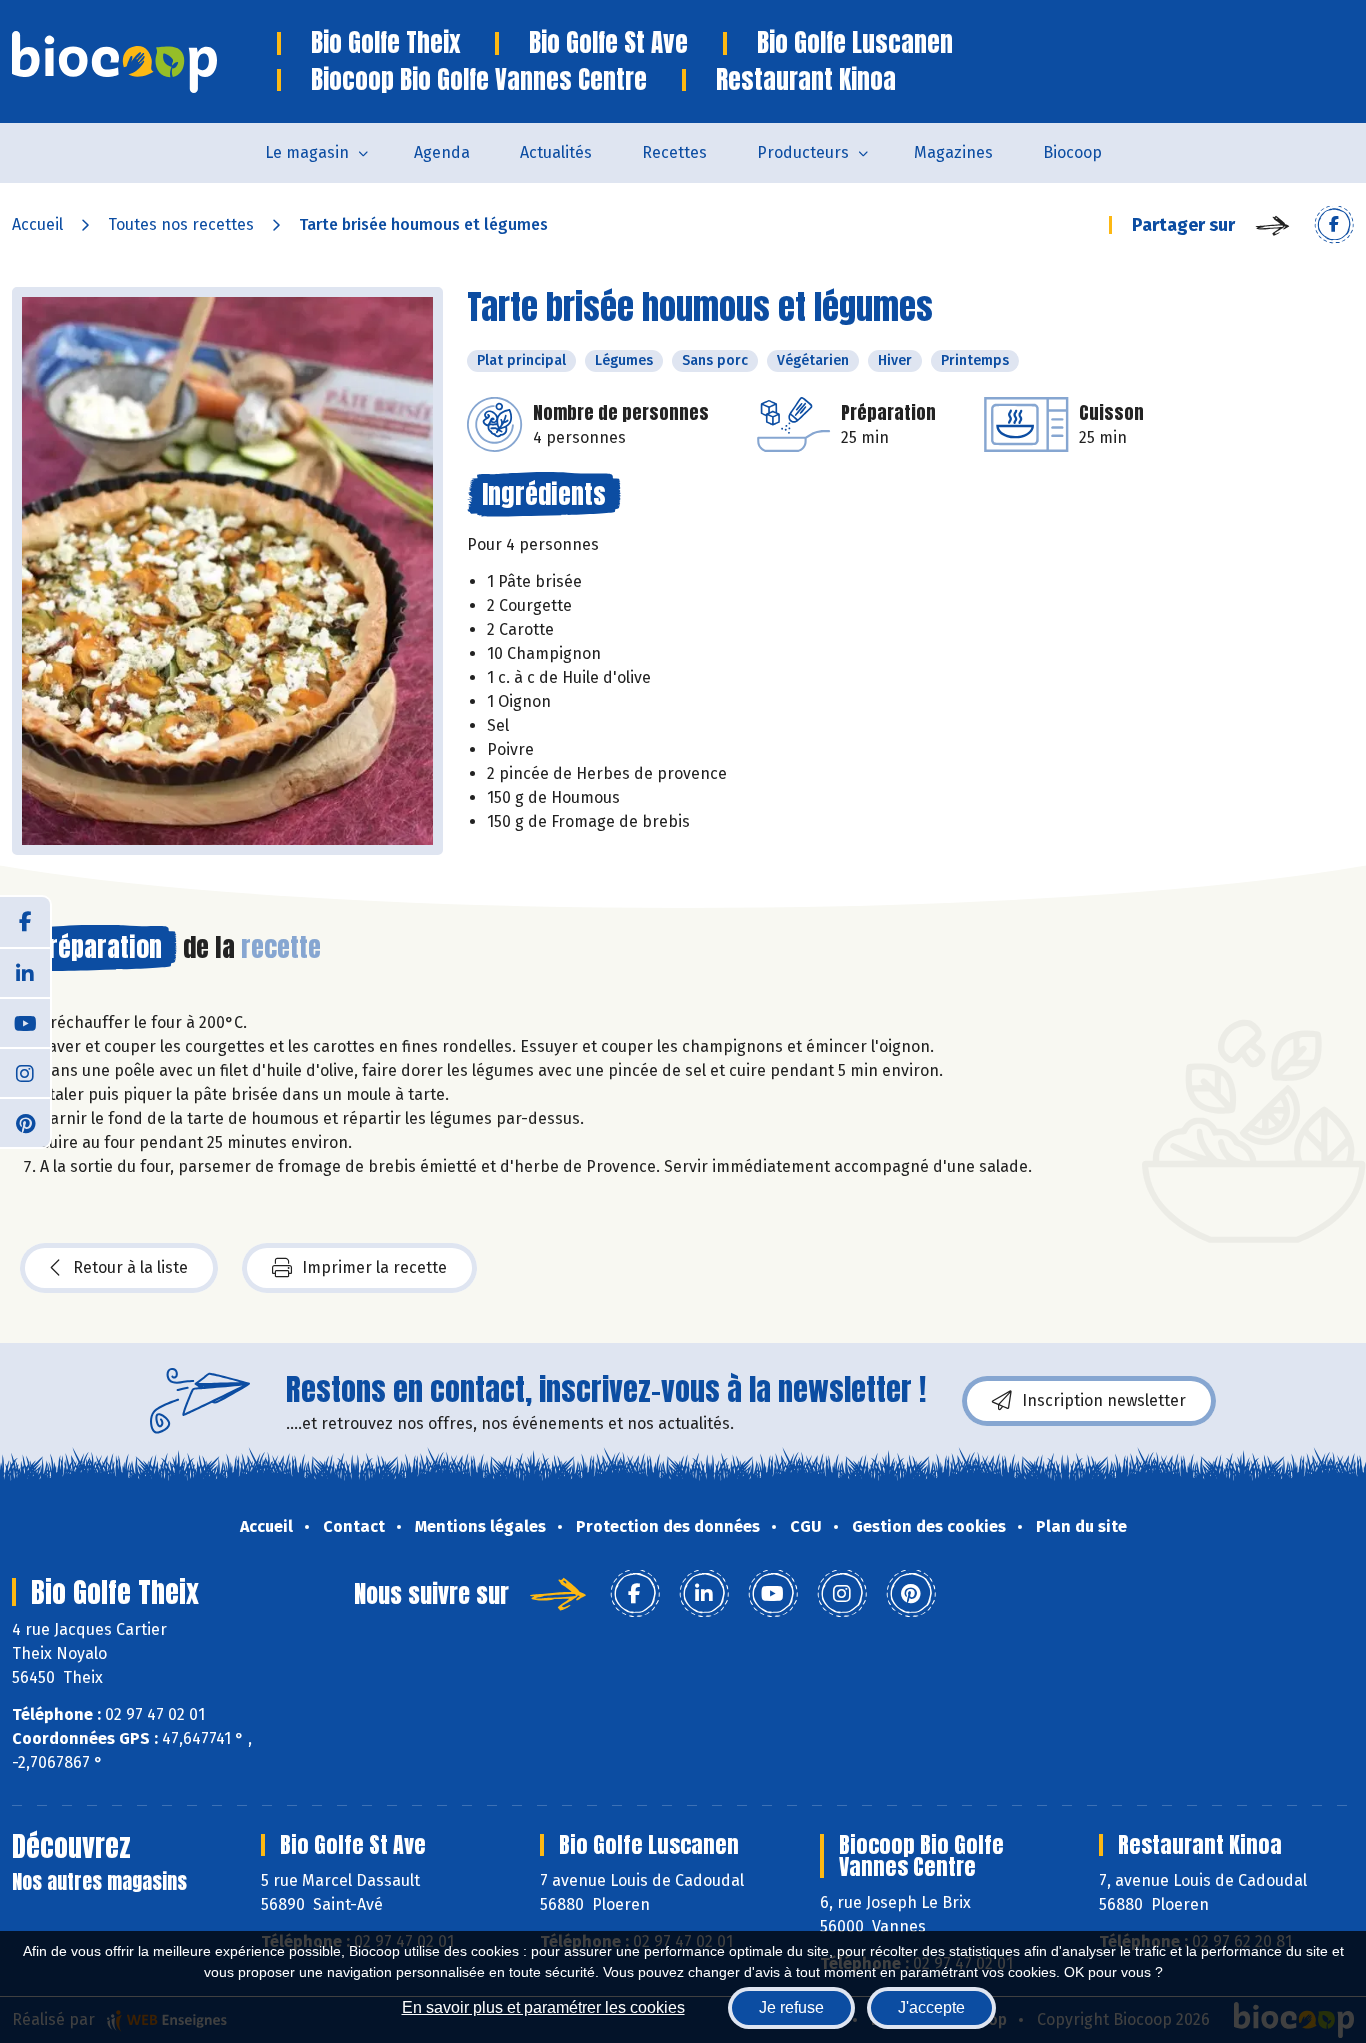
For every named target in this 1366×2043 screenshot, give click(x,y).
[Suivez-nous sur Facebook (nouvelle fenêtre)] (25, 922)
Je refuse (791, 2007)
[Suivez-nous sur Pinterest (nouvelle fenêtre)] (25, 1122)
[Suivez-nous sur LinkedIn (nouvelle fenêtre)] (25, 972)
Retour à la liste (130, 1267)
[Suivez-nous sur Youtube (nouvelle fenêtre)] (25, 1022)
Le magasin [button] (307, 152)
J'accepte (931, 2007)
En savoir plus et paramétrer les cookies (543, 2007)
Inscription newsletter (1104, 1400)
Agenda (442, 152)
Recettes (674, 152)
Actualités (556, 152)
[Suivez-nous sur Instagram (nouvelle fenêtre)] (25, 1072)
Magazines (953, 152)
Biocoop (1072, 152)
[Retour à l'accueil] (144, 62)
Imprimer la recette (374, 1267)
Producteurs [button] (803, 152)
